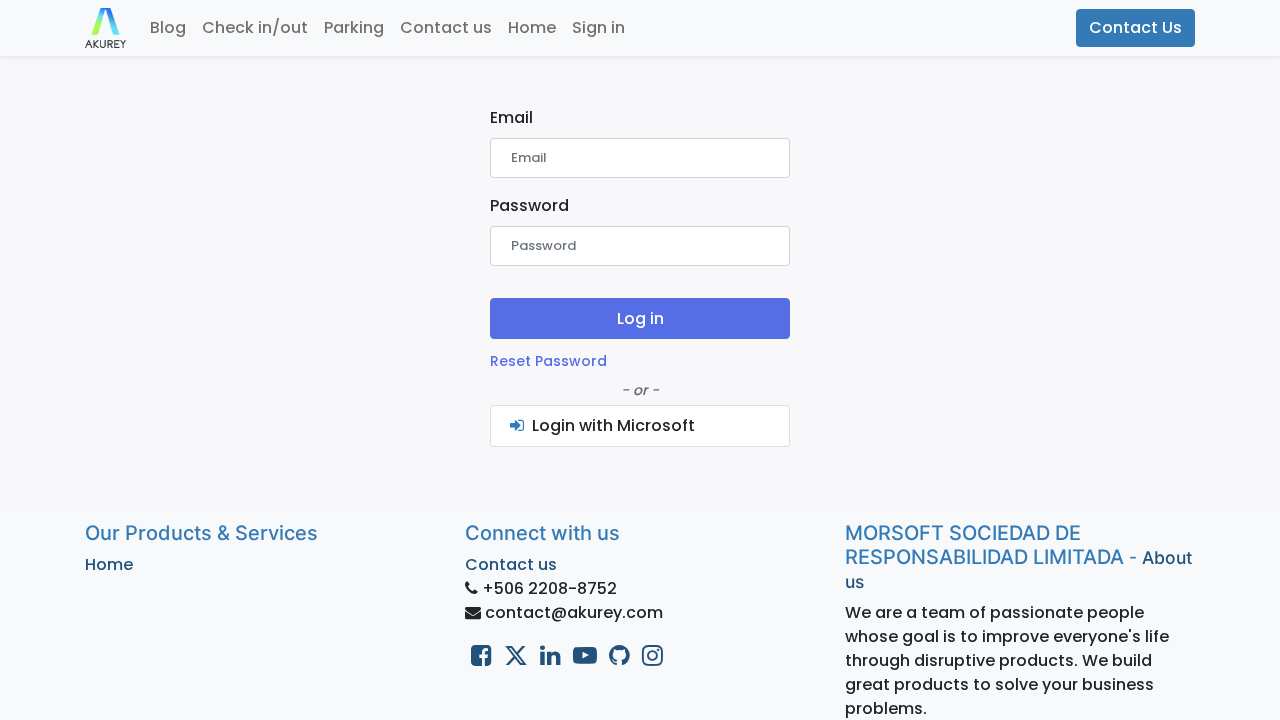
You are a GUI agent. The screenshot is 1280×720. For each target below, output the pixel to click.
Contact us (511, 564)
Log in (640, 318)
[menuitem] (168, 28)
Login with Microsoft (611, 425)
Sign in (598, 27)
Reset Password (548, 361)
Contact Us (1135, 27)
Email (511, 117)
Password (529, 205)
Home (109, 564)
